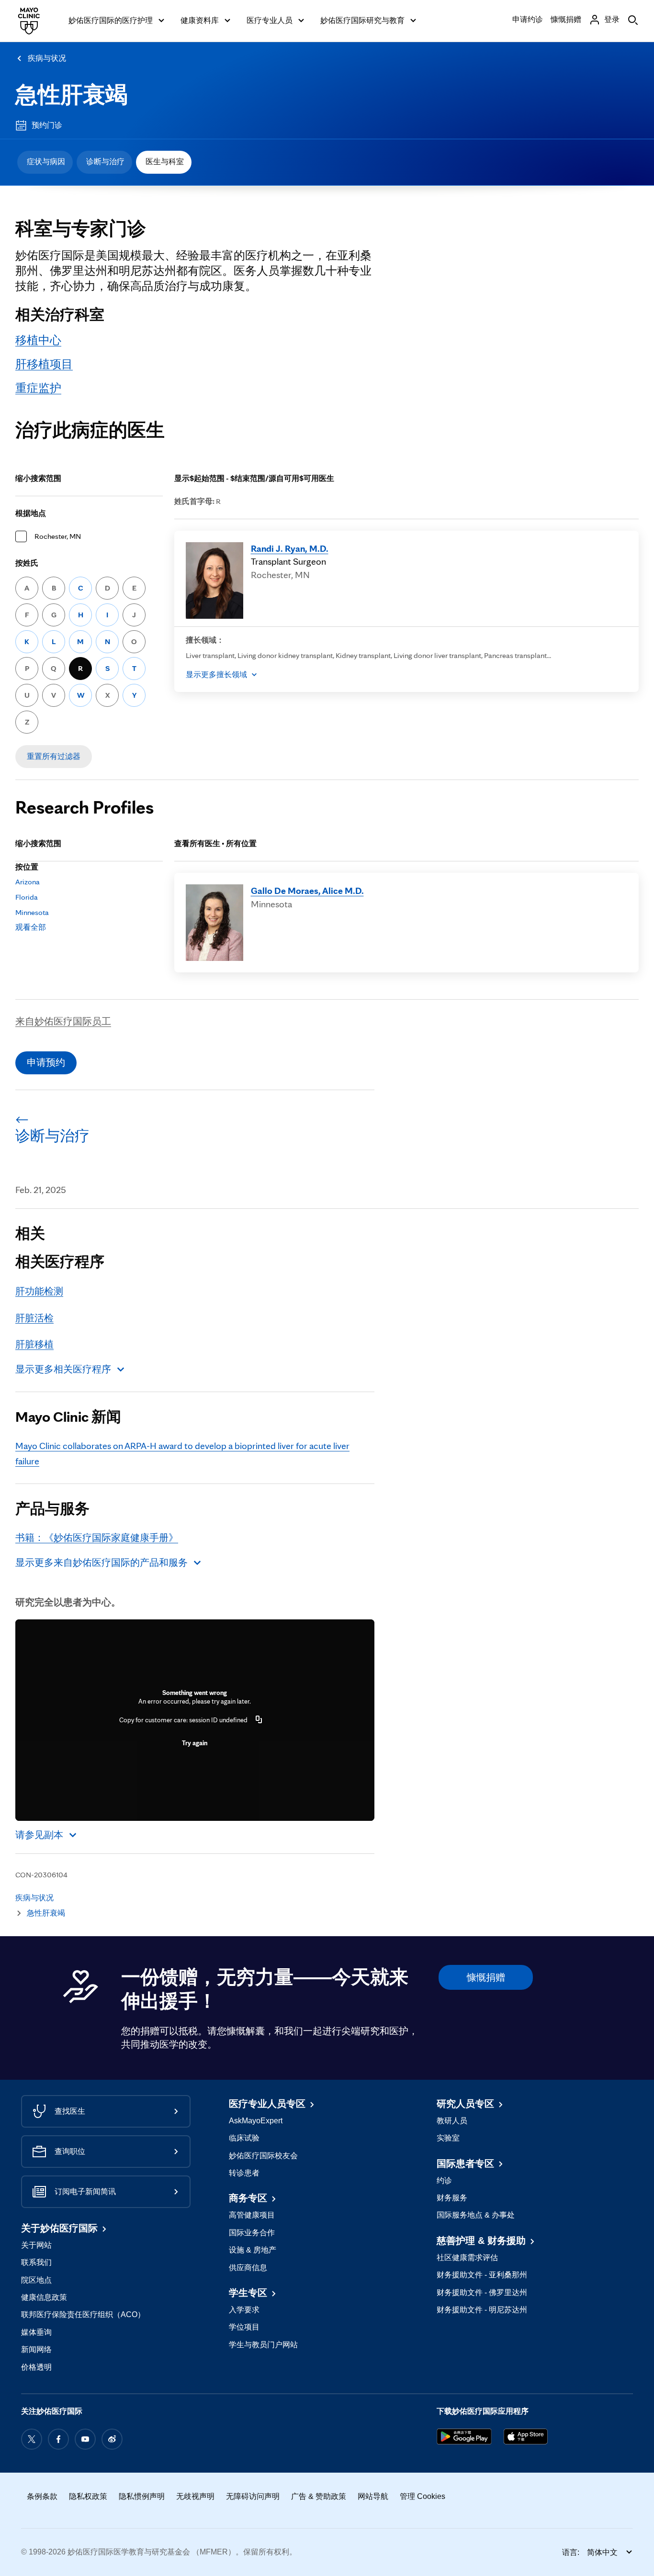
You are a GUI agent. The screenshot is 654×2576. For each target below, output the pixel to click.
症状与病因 (46, 162)
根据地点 (31, 513)
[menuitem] (45, 162)
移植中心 (38, 340)
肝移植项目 (44, 364)
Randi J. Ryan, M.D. (290, 548)
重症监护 (38, 388)
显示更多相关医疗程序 (63, 1369)
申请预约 (46, 1062)
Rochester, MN (58, 536)
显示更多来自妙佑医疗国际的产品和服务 (101, 1562)
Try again (195, 1743)
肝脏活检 (34, 1318)
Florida (27, 897)
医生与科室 (165, 162)
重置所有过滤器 (54, 756)
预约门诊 (47, 125)
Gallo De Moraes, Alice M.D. (307, 891)
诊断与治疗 (105, 162)
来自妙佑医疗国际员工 (63, 1021)
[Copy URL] (259, 1720)
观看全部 (31, 927)
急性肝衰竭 (72, 95)
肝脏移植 (34, 1344)
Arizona (28, 882)
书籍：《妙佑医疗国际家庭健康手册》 (97, 1538)
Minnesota (32, 912)
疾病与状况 (47, 58)
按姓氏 (27, 563)
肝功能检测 (39, 1291)
